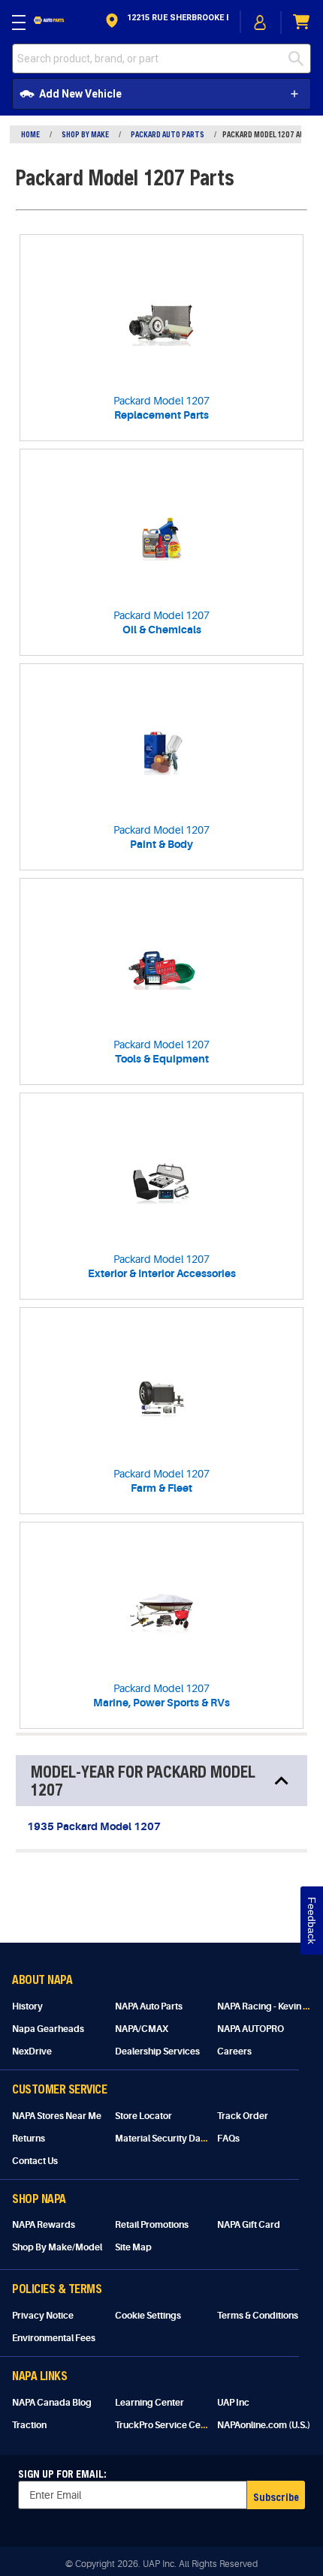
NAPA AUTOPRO (251, 2029)
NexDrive (32, 2051)
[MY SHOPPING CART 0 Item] (302, 22)
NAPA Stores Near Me (57, 2116)
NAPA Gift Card (249, 2225)
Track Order (243, 2116)
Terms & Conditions (258, 2316)
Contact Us (35, 2161)
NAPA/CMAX (142, 2029)
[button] (166, 22)
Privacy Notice (43, 2316)
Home (30, 134)
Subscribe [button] (276, 2497)
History (27, 2006)
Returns (29, 2139)
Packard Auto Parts (168, 134)
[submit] (300, 59)
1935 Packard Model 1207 (94, 1826)
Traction (29, 2425)
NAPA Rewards (44, 2225)
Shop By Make (85, 134)
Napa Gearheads (48, 2029)
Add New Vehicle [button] (80, 94)
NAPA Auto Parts (149, 2006)
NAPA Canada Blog (52, 2403)
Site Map (133, 2247)
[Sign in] (261, 23)
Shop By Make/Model (57, 2247)
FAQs (228, 2139)
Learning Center (149, 2403)
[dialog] (261, 22)
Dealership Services (157, 2051)
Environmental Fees (54, 2338)
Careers (234, 2051)
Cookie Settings (148, 2316)
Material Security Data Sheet (175, 2139)
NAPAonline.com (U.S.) (264, 2425)
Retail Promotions (152, 2225)
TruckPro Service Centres (169, 2425)
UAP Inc (233, 2403)
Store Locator (143, 2116)
